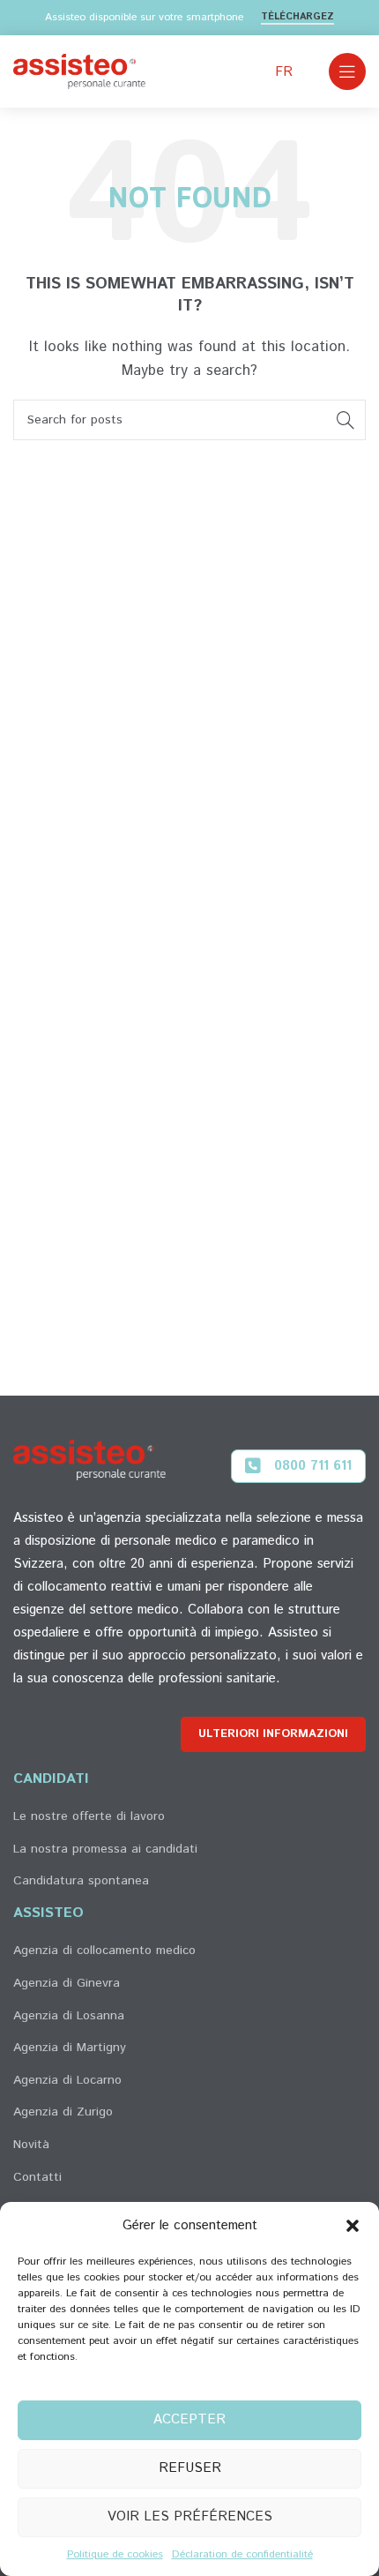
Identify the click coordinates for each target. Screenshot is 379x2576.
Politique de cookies (115, 2554)
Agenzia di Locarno (67, 2080)
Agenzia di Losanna (69, 2016)
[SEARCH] (346, 420)
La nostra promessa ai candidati (105, 1849)
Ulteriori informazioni (273, 1734)
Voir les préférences (190, 2516)
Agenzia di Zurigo (63, 2112)
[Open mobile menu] (347, 71)
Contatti (37, 2177)
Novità (31, 2145)
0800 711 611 (313, 1466)
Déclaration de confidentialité (242, 2554)
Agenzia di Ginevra (67, 1983)
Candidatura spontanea (81, 1881)
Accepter (189, 2419)
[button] (353, 2226)
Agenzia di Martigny (70, 2048)
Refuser (190, 2468)
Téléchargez (297, 18)
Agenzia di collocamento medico (104, 1951)
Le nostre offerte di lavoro (89, 1816)
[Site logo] (79, 71)
